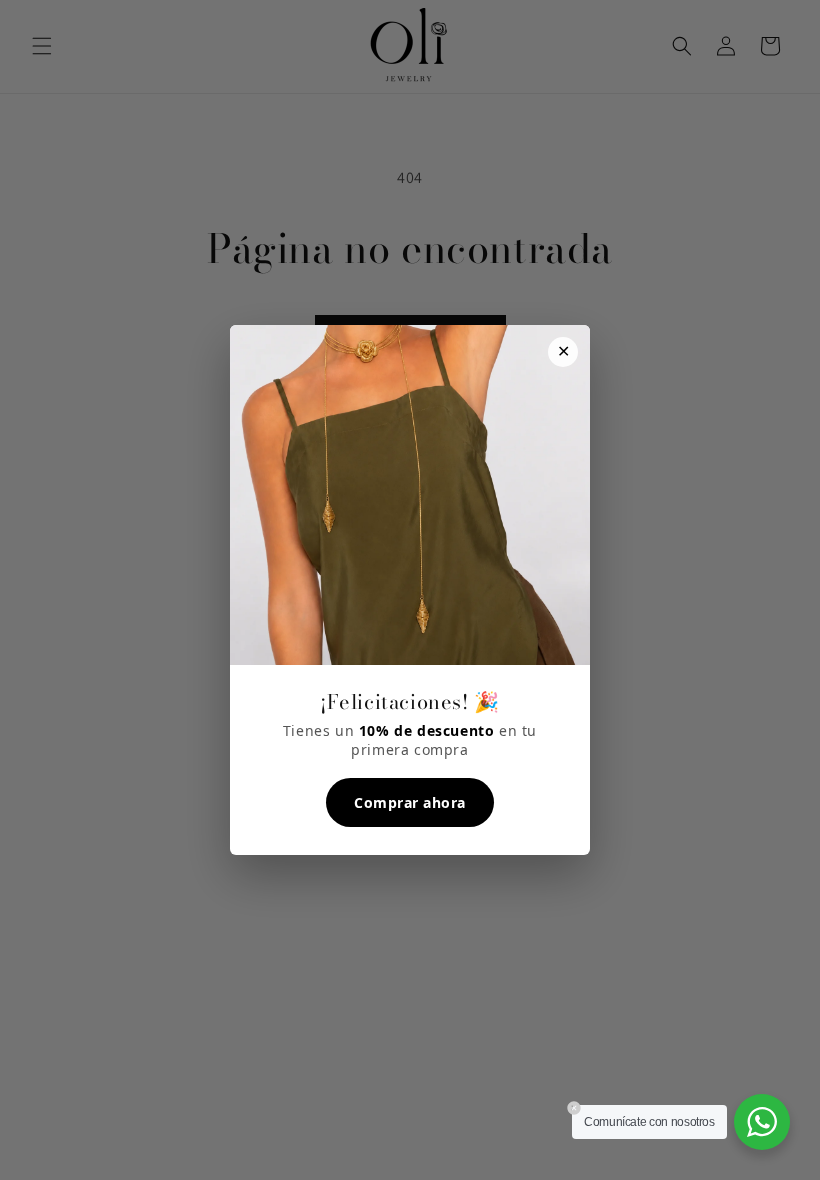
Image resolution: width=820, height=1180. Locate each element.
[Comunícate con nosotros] (762, 1122)
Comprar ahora (410, 802)
